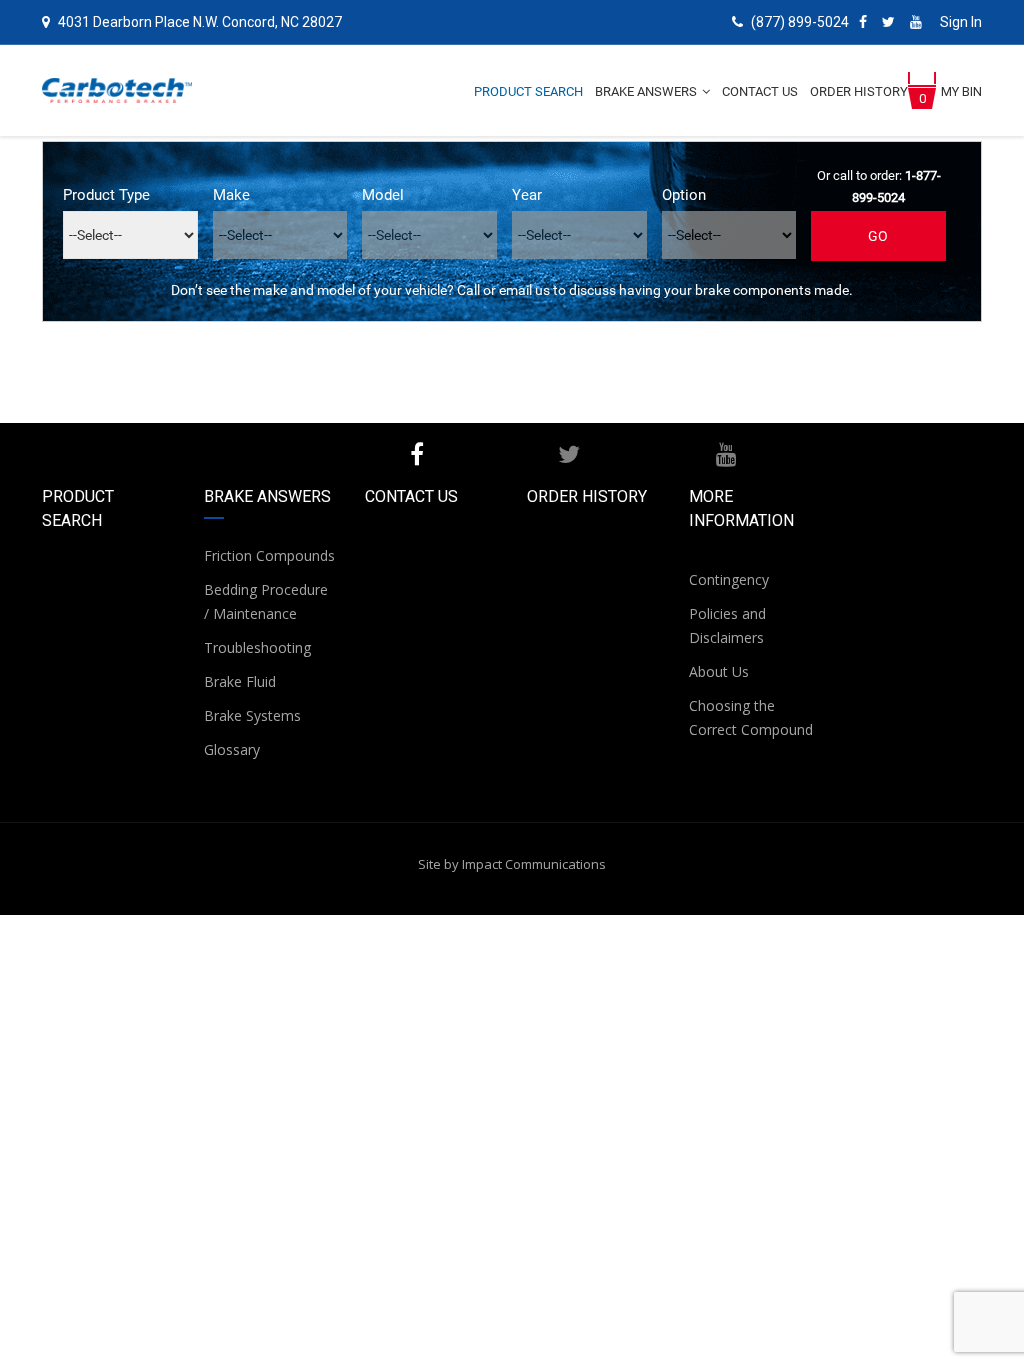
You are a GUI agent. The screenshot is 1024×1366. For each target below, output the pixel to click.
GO (879, 236)
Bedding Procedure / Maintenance (266, 601)
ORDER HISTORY (587, 496)
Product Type (106, 195)
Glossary (232, 749)
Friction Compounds (269, 555)
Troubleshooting (257, 647)
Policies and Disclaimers (727, 625)
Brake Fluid (240, 681)
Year (527, 195)
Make (231, 195)
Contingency (729, 579)
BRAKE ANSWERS (267, 496)
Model (383, 195)
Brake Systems (252, 715)
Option (684, 195)
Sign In (961, 22)
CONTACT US (411, 496)
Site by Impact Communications (512, 864)
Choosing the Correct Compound (751, 717)
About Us (719, 671)
